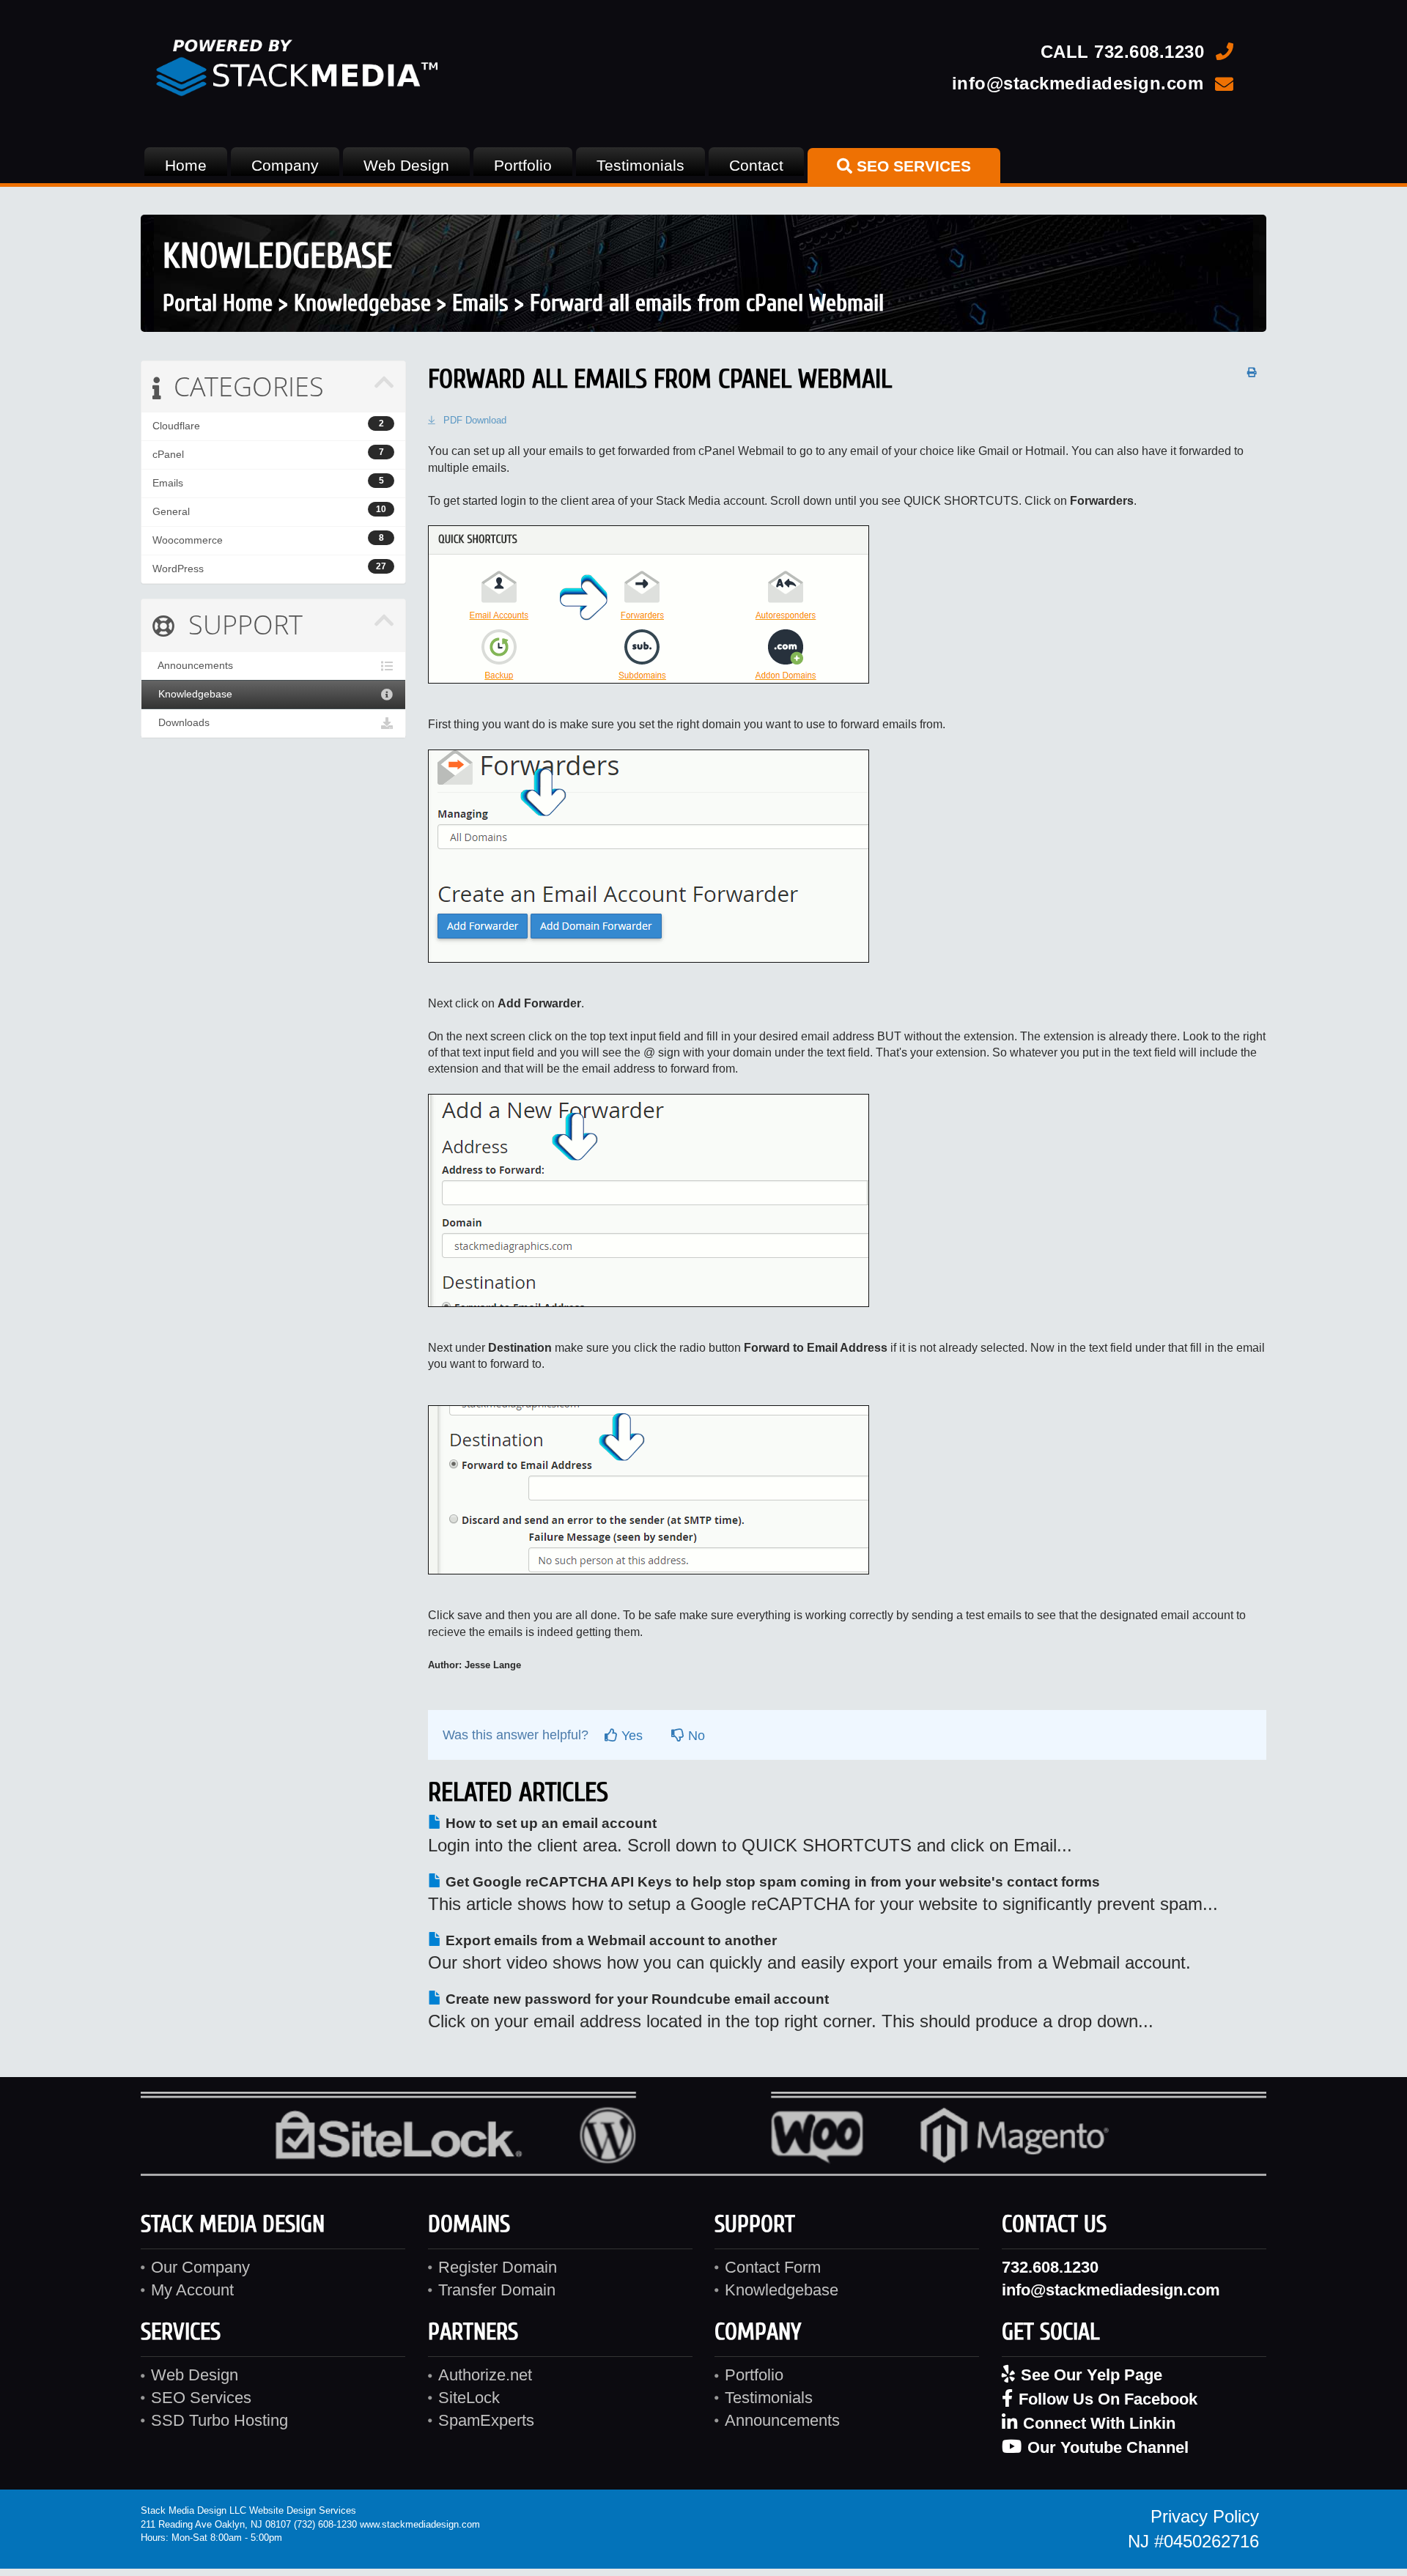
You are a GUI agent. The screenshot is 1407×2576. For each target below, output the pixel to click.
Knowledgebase (362, 303)
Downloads (181, 723)
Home (186, 165)
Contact (756, 165)
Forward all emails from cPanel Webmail (707, 303)
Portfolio (523, 165)
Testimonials (640, 165)
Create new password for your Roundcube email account (635, 1999)
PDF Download (475, 420)
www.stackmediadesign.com (420, 2524)
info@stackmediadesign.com (1078, 83)
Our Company (200, 2267)
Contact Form (773, 2267)
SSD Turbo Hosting (219, 2420)
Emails (480, 303)
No (695, 1736)
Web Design (406, 165)
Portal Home (218, 303)
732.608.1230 (1149, 52)
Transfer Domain (497, 2290)
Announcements (193, 666)
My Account (192, 2290)
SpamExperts (486, 2420)
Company (285, 165)
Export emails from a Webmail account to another (609, 1940)
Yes (630, 1736)
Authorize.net (485, 2375)
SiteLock (469, 2398)
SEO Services (201, 2398)
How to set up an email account (549, 1823)
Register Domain (498, 2267)
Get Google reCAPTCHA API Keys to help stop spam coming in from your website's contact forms (771, 1882)
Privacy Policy (1205, 2516)
